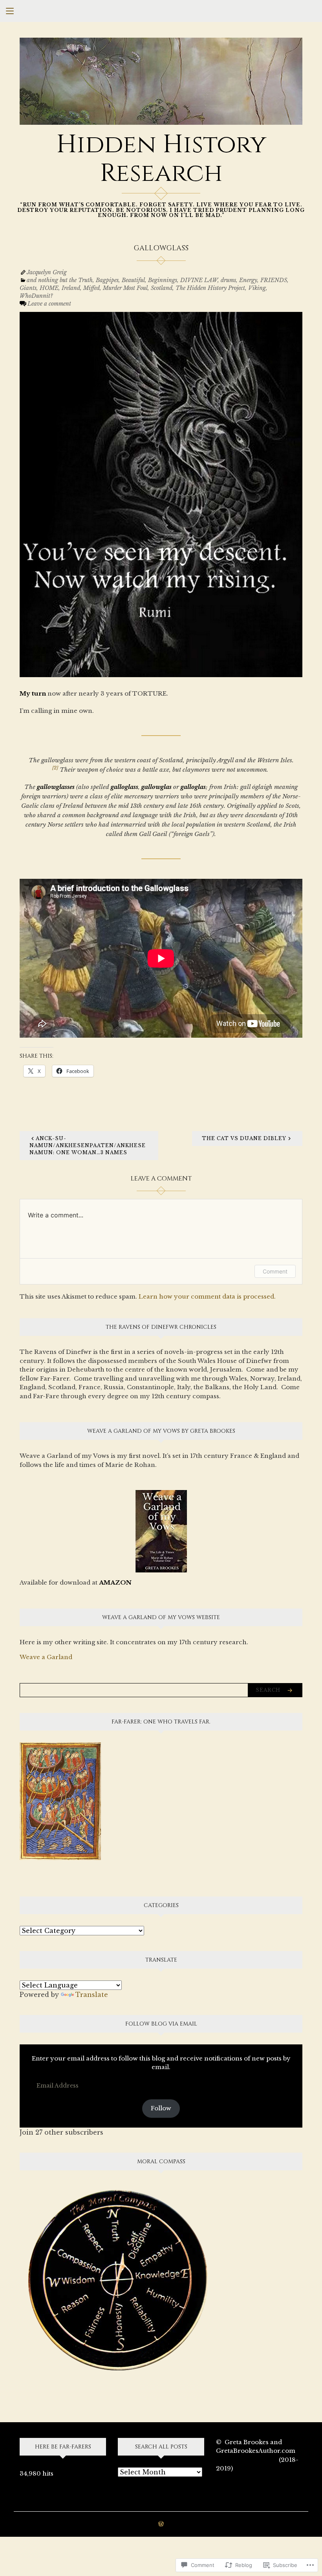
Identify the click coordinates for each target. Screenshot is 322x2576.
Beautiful (133, 280)
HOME (49, 288)
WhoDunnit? (36, 296)
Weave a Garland (46, 1657)
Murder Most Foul (125, 288)
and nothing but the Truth (60, 280)
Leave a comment (49, 304)
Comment (275, 1271)
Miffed (91, 288)
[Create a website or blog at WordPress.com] (161, 2524)
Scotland (162, 288)
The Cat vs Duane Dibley (244, 1138)
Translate (92, 1995)
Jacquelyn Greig (47, 272)
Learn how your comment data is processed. (207, 1296)
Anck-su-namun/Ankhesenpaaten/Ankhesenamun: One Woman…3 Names (88, 1145)
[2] (55, 768)
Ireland (71, 288)
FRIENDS (274, 280)
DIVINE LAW (199, 280)
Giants (28, 288)
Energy (248, 280)
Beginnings (163, 280)
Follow (161, 2108)
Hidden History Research (161, 159)
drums (228, 280)
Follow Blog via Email (161, 2024)
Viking (257, 288)
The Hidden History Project (210, 288)
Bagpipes (107, 280)
